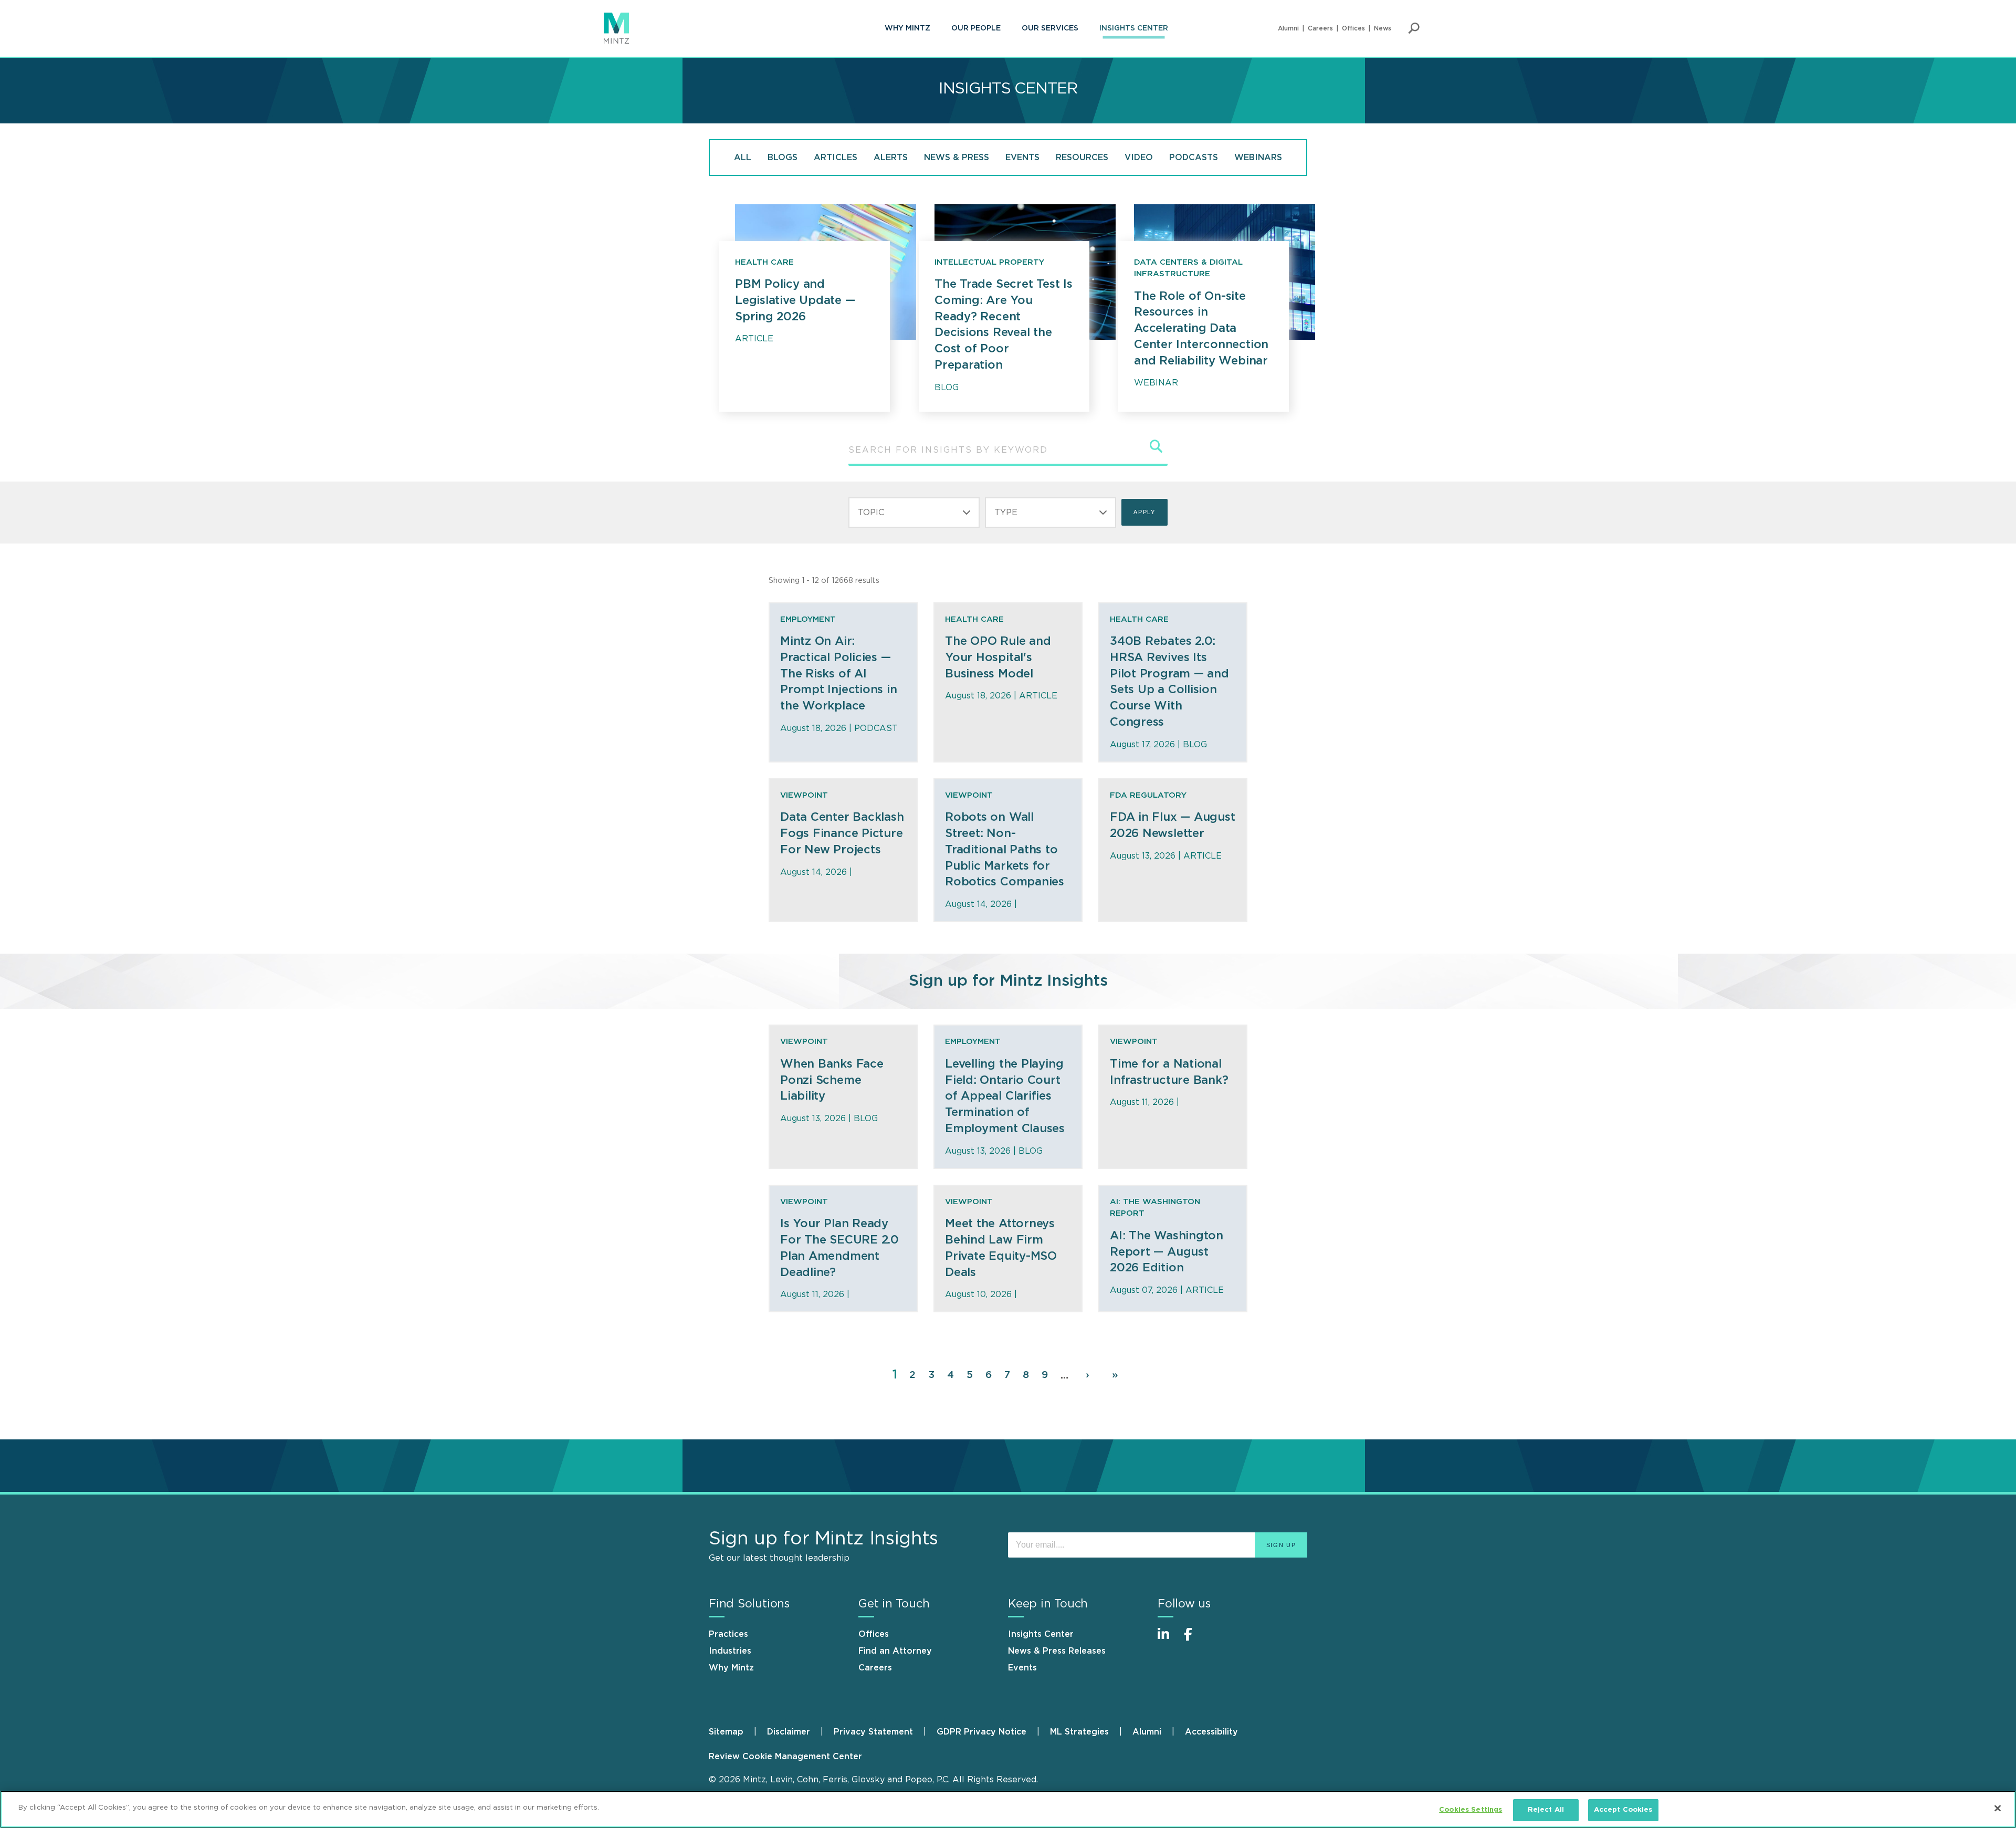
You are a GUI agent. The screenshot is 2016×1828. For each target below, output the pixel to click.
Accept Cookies (1623, 1810)
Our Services (1050, 28)
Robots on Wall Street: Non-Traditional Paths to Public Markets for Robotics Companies (1005, 849)
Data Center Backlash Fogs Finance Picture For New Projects (842, 833)
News (1383, 28)
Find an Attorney (895, 1651)
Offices (1353, 28)
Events (1022, 158)
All (743, 158)
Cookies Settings (1471, 1810)
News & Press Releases (1057, 1651)
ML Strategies (1079, 1732)
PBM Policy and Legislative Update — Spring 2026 (795, 300)
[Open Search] (1414, 28)
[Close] (1998, 1808)
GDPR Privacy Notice (981, 1732)
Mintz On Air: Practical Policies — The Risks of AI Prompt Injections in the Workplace (839, 673)
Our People (976, 28)
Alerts (891, 158)
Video (1139, 158)
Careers (1320, 28)
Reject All (1546, 1810)
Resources (1082, 158)
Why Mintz (907, 28)
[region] (1008, 1809)
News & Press (957, 158)
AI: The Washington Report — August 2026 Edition (1167, 1252)
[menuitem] (907, 28)
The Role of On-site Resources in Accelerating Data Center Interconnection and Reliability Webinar (1201, 328)
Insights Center (1134, 28)
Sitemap (726, 1732)
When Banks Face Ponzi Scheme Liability (832, 1080)
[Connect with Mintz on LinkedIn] (1168, 1640)
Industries (730, 1651)
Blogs (783, 158)
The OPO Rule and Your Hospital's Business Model (998, 657)
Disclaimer (789, 1732)
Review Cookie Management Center (785, 1757)
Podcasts (1194, 158)
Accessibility (1211, 1732)
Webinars (1258, 158)
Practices (728, 1634)
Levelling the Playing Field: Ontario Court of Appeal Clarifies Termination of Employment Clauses (1005, 1096)
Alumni (1288, 28)
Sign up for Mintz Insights (1008, 981)
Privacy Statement (873, 1732)
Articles (836, 158)
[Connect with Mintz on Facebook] (1194, 1640)
